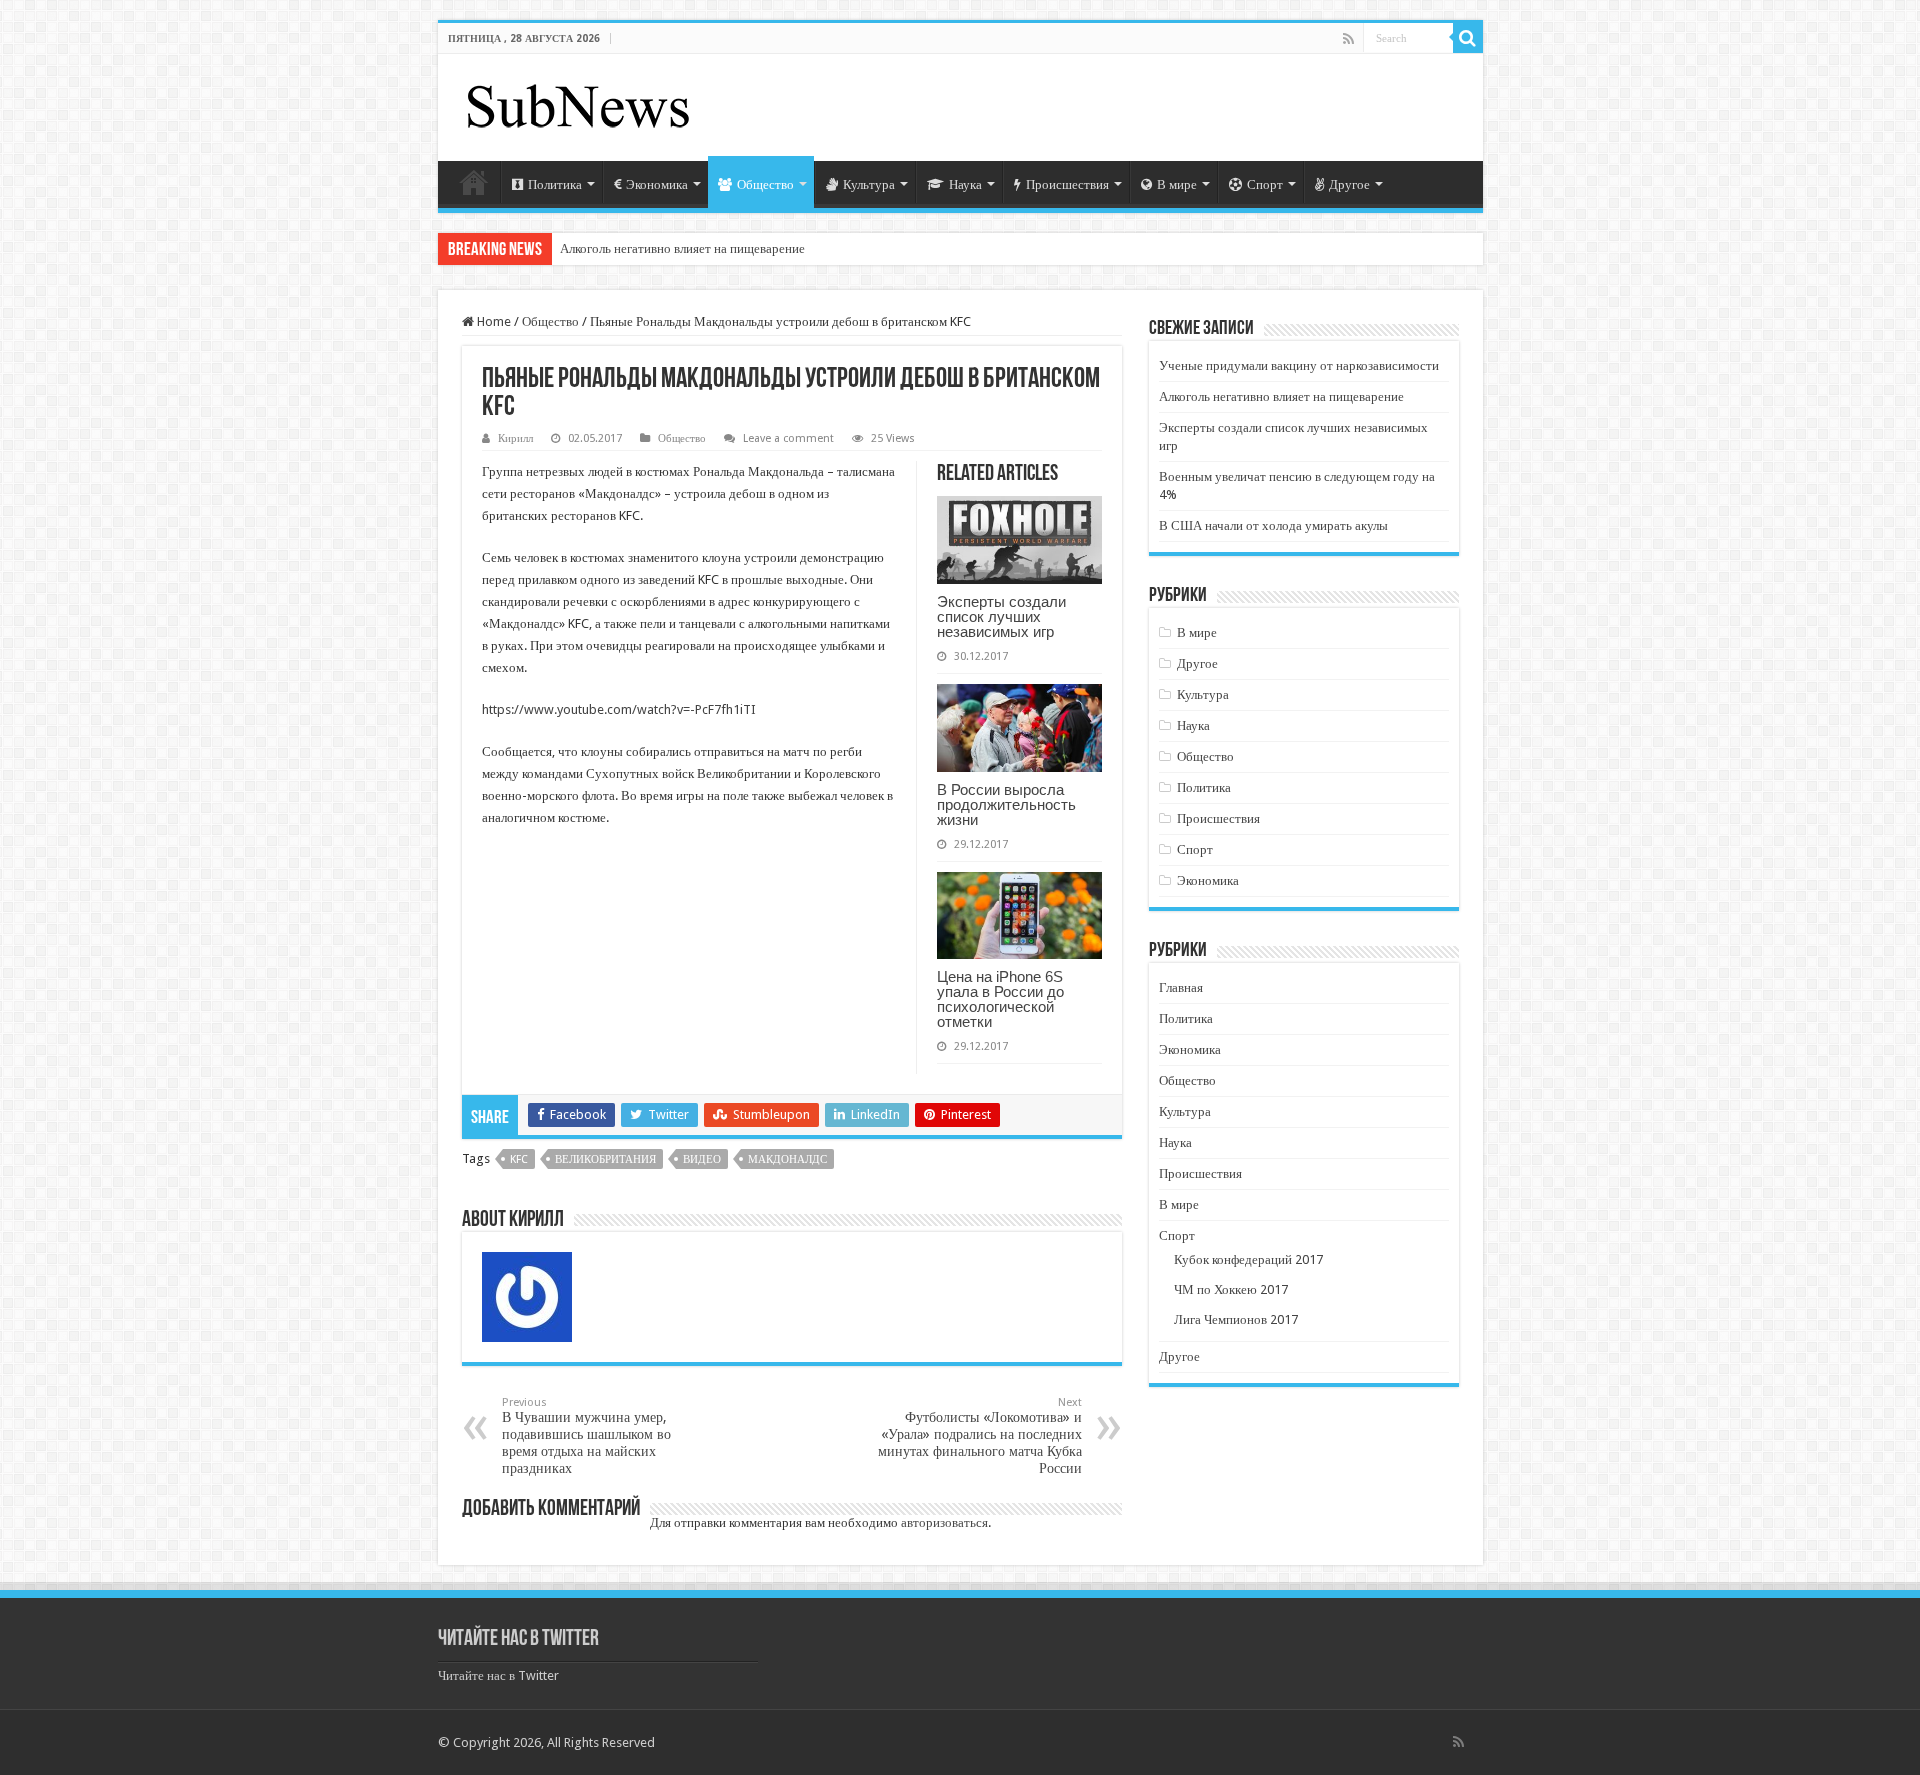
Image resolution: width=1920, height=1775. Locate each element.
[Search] (1468, 38)
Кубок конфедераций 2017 (1248, 1259)
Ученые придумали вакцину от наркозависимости (1299, 365)
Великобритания (605, 1159)
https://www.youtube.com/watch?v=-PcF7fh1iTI (619, 709)
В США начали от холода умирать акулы (1273, 525)
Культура (869, 184)
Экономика (657, 184)
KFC (519, 1159)
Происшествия (1067, 184)
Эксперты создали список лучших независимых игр (1001, 616)
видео (702, 1159)
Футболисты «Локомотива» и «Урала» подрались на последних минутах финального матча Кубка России (980, 1436)
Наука (965, 184)
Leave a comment (788, 438)
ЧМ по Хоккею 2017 (1231, 1289)
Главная (474, 182)
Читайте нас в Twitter (518, 1639)
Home (492, 321)
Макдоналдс (787, 1159)
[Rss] (1348, 39)
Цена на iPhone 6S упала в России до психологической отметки (1000, 999)
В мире (1177, 184)
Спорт (1265, 184)
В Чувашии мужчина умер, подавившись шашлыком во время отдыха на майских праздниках (586, 1436)
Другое (1349, 184)
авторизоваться (944, 1522)
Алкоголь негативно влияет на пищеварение (682, 248)
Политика (555, 184)
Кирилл (515, 438)
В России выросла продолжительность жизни (1006, 804)
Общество (765, 184)
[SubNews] (578, 104)
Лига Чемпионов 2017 (1236, 1319)
